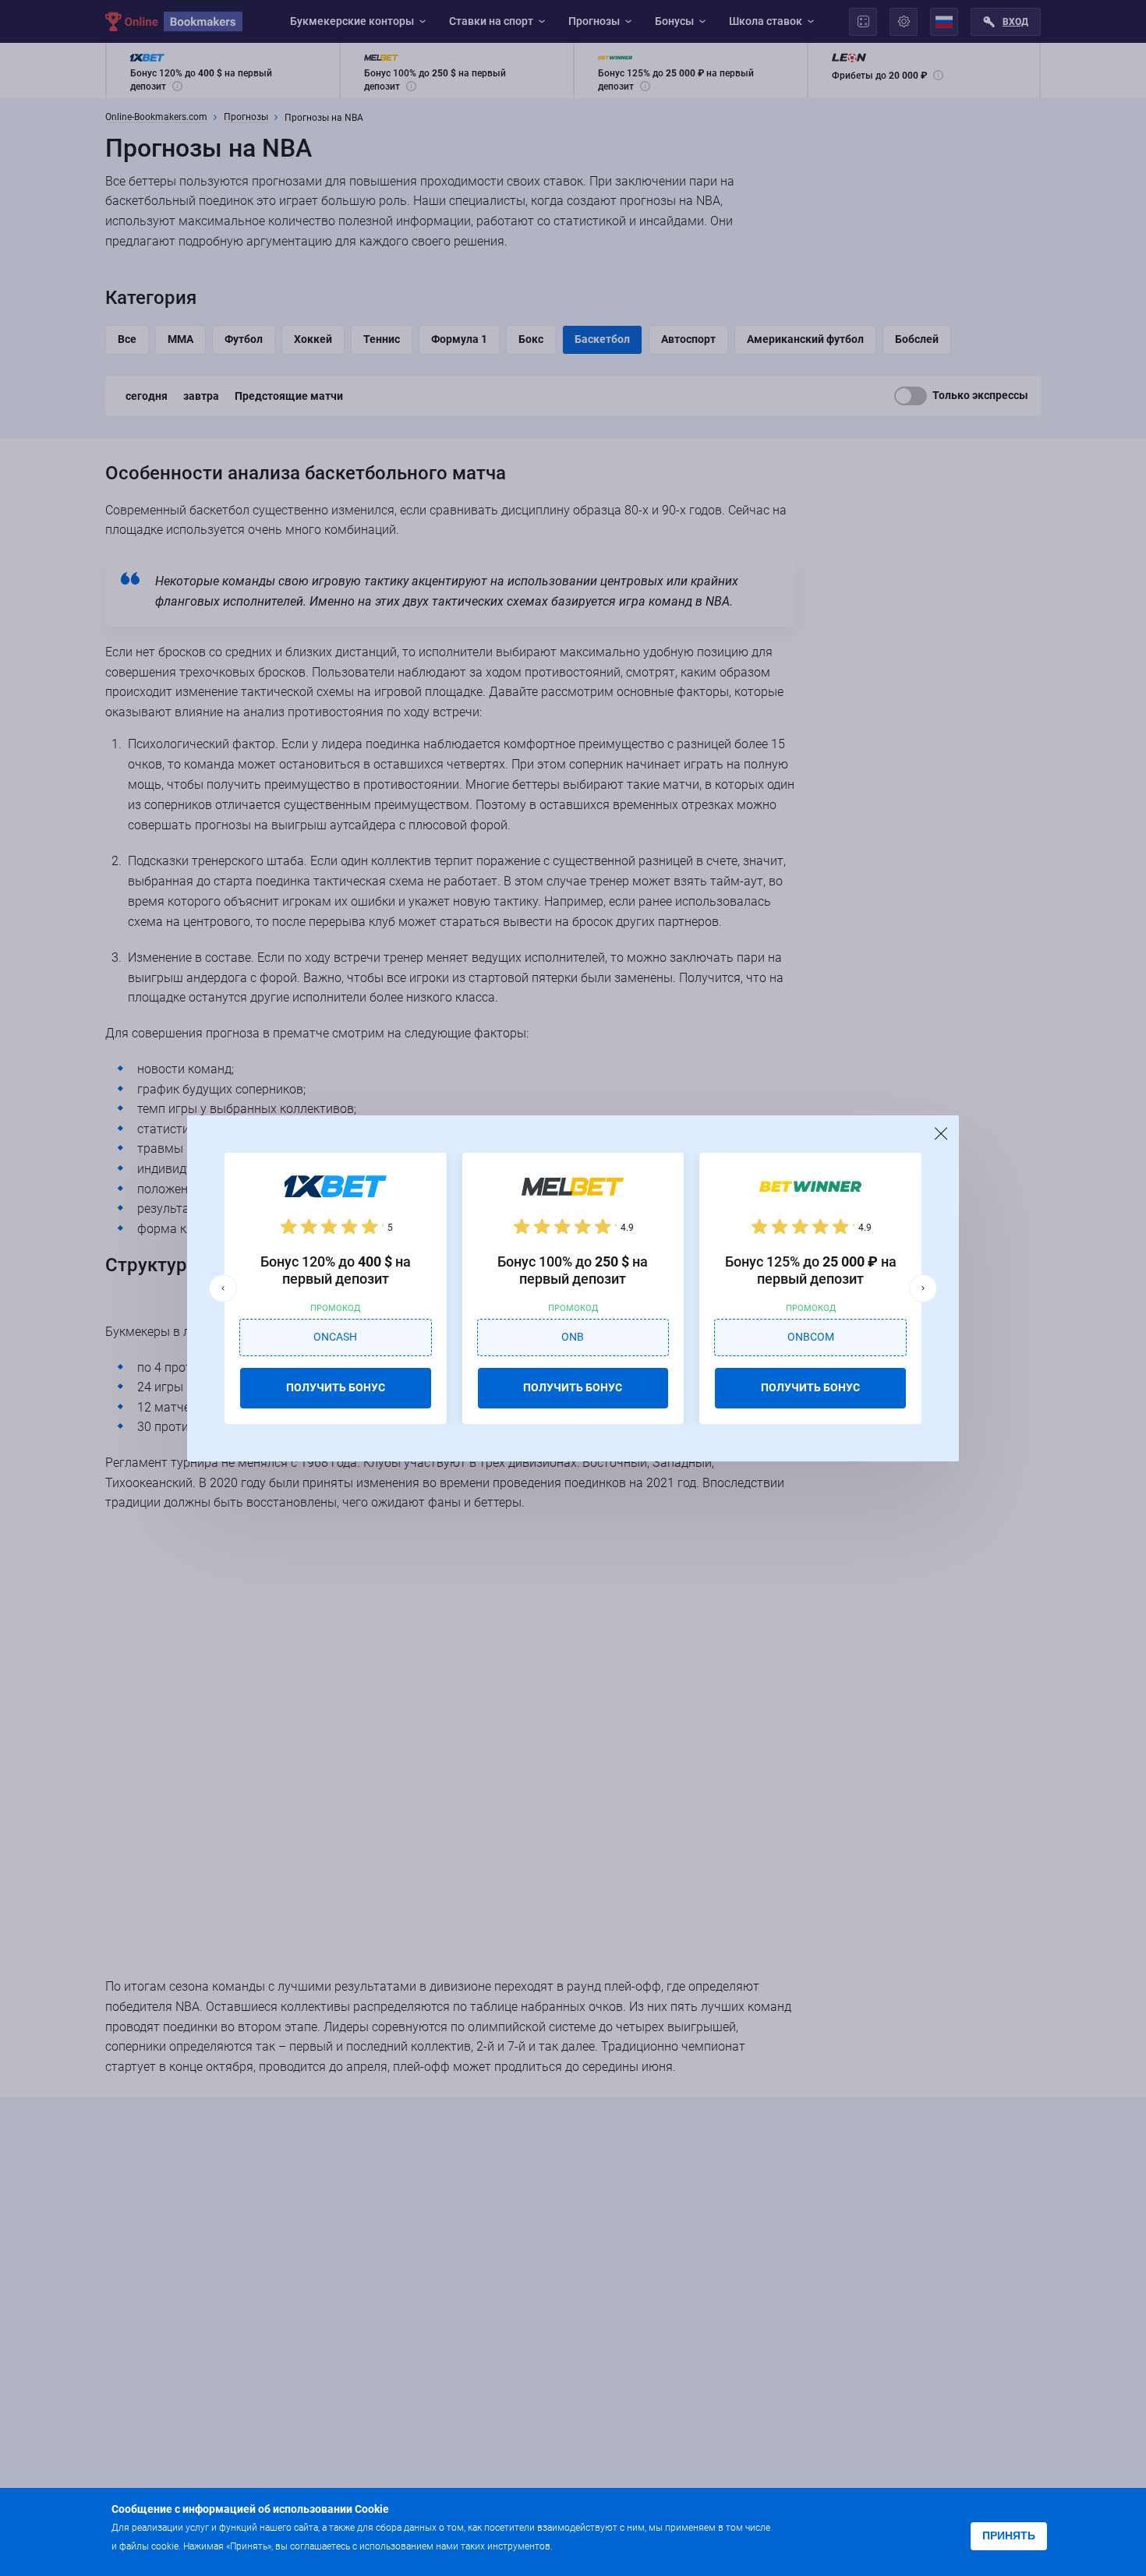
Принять (1009, 2535)
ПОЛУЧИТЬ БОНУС (336, 1387)
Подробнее (586, 2545)
